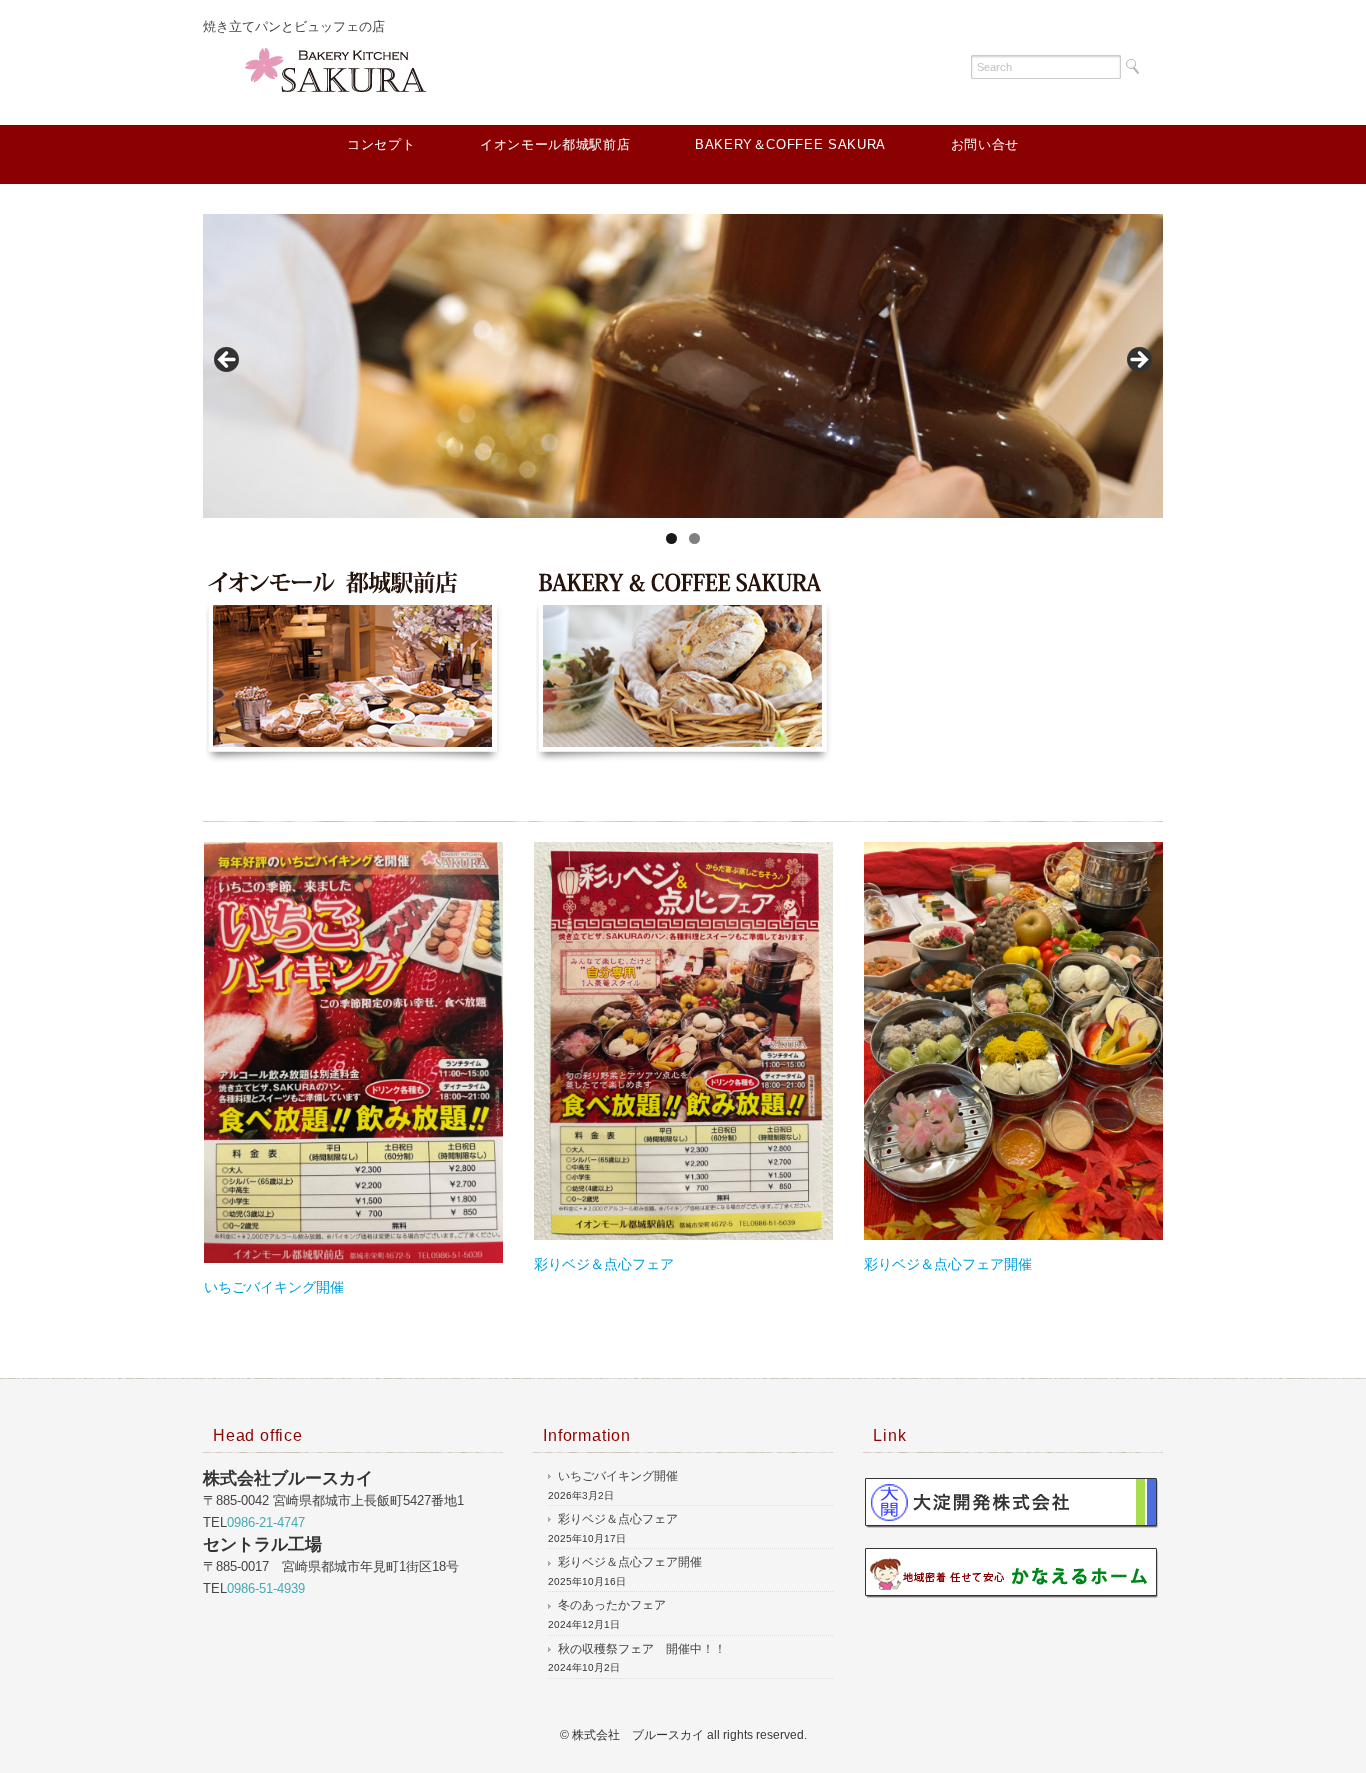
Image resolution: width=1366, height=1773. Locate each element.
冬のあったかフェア (612, 1605)
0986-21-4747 (266, 1522)
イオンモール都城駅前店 (555, 144)
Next (1138, 361)
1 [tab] (671, 538)
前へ (228, 361)
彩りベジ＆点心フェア (604, 1264)
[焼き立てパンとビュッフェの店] (343, 64)
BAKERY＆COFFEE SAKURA (790, 144)
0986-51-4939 (266, 1588)
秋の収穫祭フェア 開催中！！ (642, 1649)
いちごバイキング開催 (274, 1287)
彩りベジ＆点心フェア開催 (948, 1264)
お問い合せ (985, 144)
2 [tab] (694, 538)
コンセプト (381, 144)
